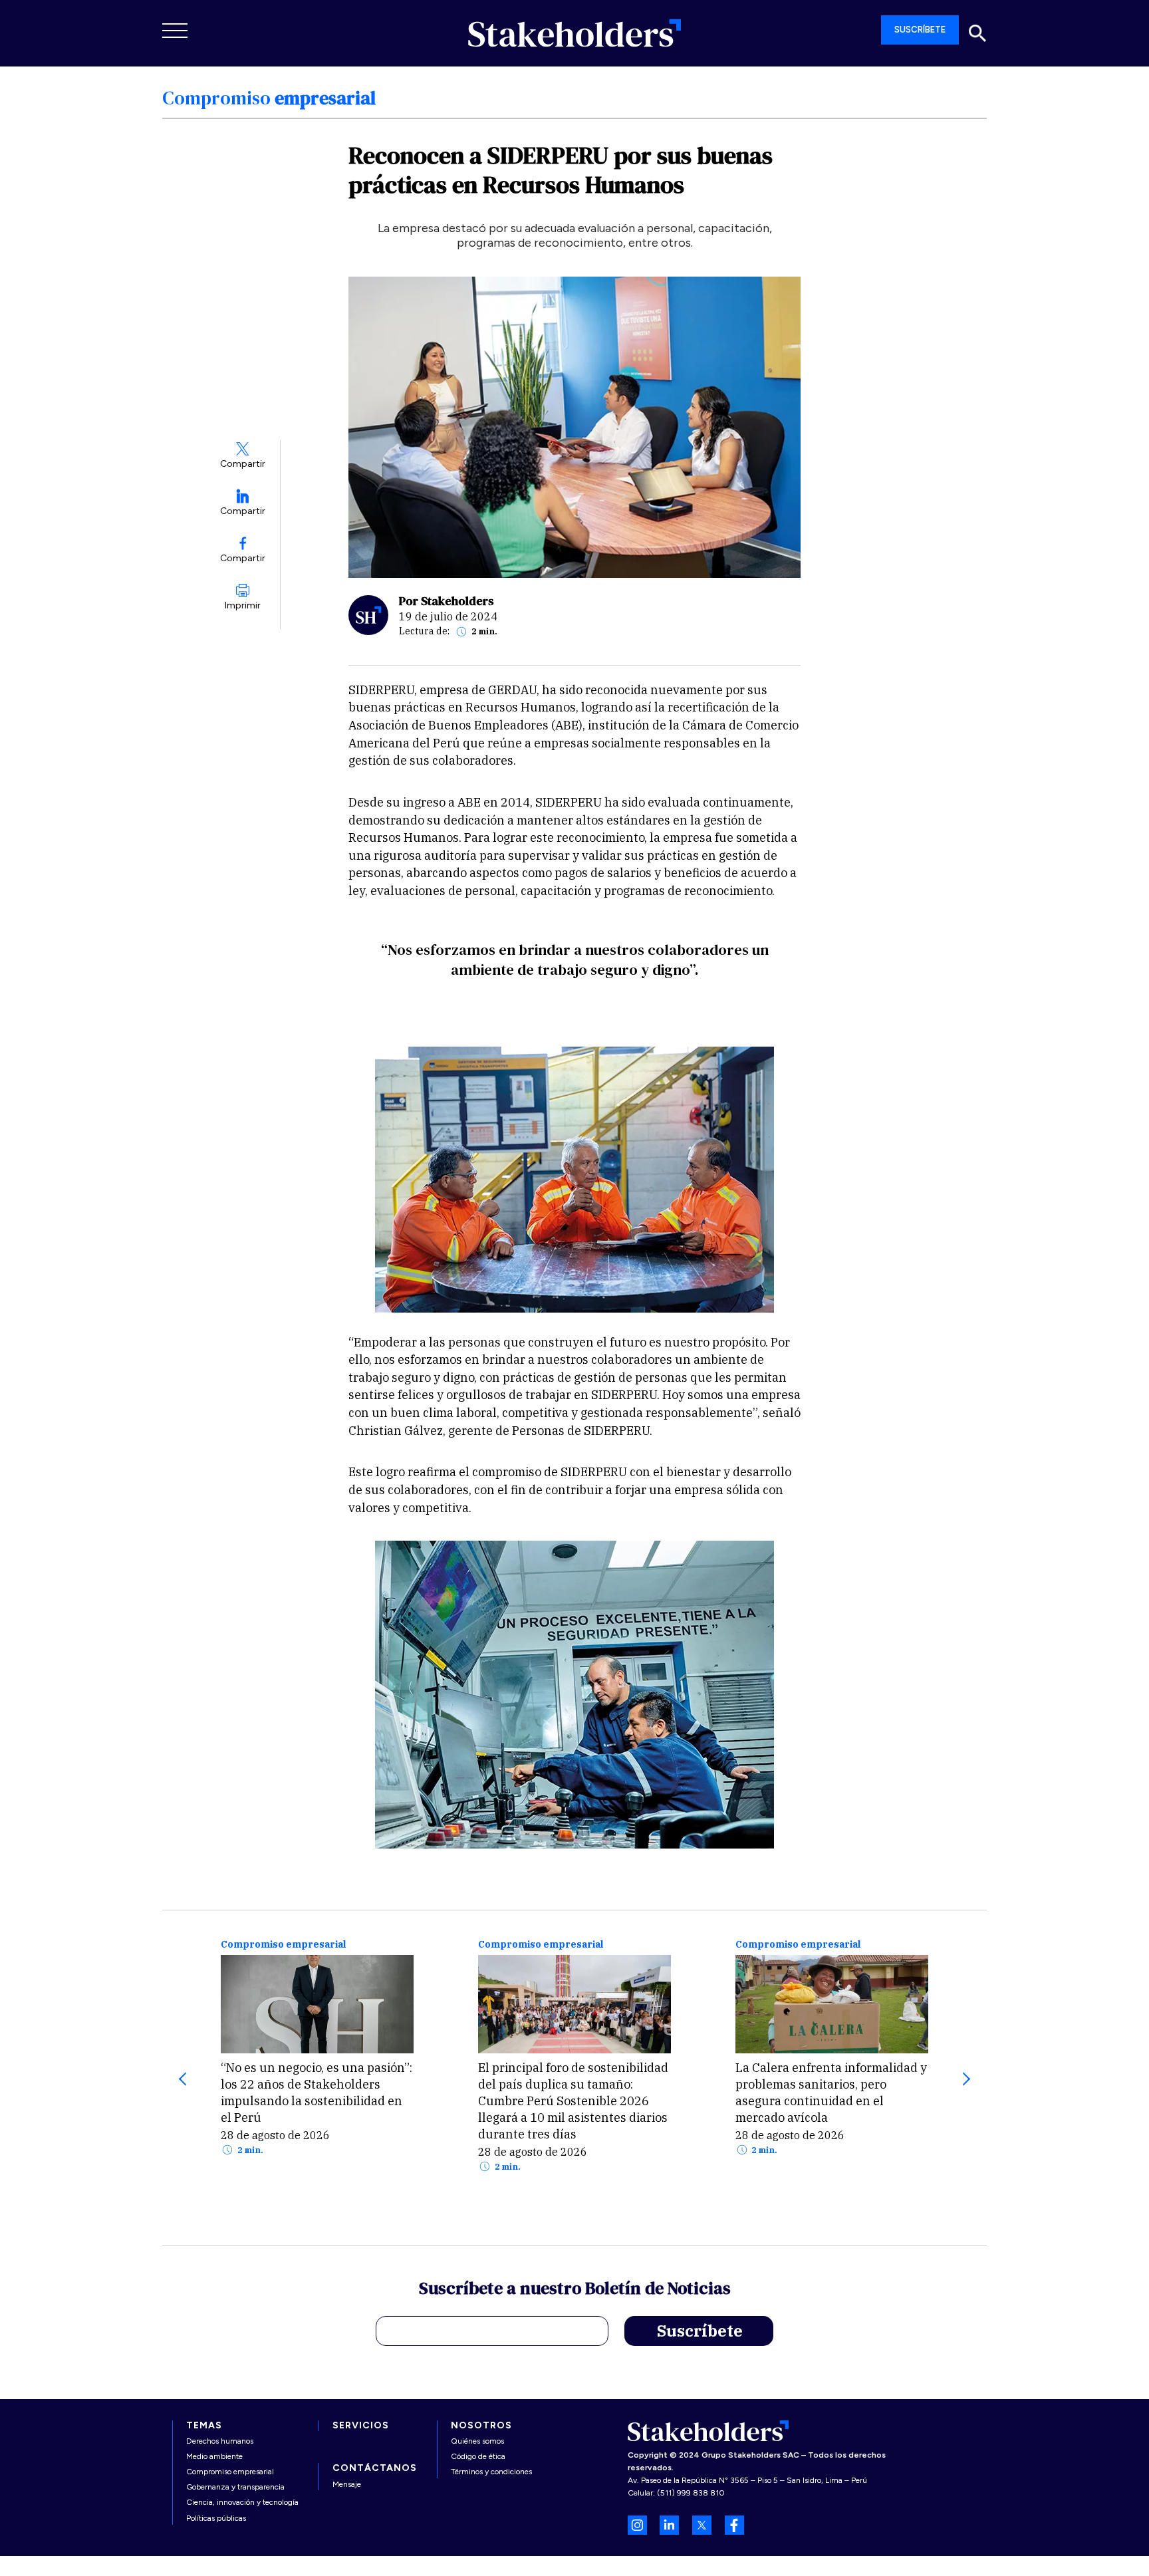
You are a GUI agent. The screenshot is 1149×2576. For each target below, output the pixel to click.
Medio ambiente (214, 2456)
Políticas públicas (216, 2518)
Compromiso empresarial (283, 1945)
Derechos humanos (220, 2441)
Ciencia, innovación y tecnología (242, 2502)
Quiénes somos (477, 2441)
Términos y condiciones (491, 2472)
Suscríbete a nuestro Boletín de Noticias (575, 2290)
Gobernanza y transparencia (235, 2487)
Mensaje (347, 2484)
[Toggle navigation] (176, 31)
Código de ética (478, 2456)
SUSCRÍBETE (920, 30)
